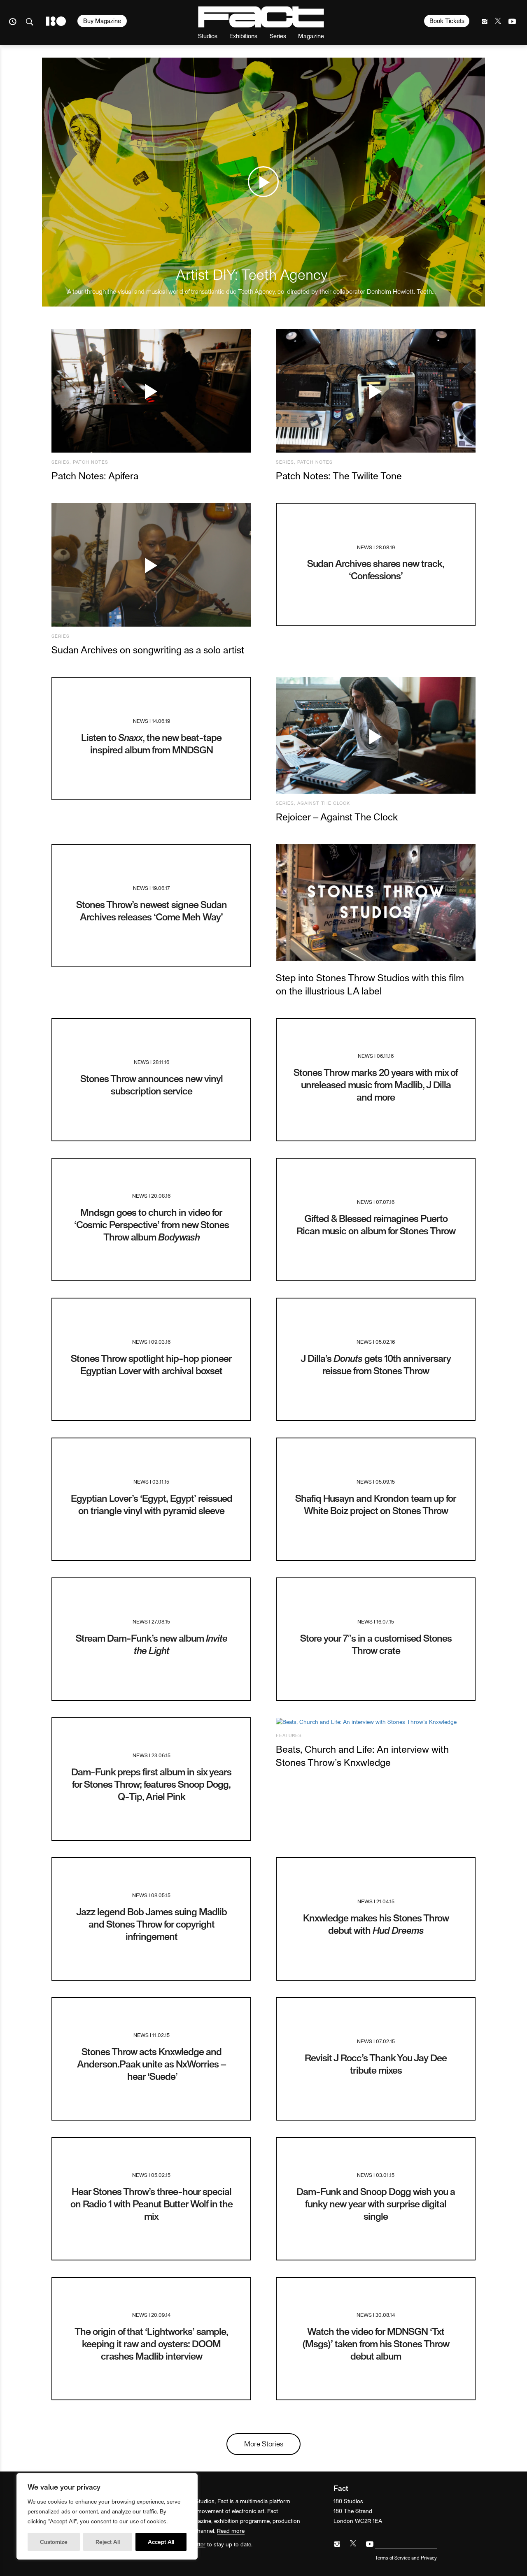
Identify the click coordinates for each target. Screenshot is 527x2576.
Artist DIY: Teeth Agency (252, 274)
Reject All (108, 2542)
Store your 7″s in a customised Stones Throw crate (376, 1644)
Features (289, 1735)
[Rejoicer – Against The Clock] (376, 735)
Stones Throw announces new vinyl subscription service (152, 1084)
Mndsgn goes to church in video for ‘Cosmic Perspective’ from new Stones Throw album (152, 1224)
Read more (231, 2531)
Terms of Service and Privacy (406, 2557)
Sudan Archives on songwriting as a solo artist (148, 649)
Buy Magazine (102, 21)
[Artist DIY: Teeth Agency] (263, 182)
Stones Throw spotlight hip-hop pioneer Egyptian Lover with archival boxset (151, 1364)
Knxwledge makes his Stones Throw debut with (376, 1924)
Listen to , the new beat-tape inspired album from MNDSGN (151, 743)
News (365, 547)
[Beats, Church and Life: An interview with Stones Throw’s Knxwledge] (376, 1722)
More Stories (264, 2443)
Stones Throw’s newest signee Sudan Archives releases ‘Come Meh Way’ (152, 910)
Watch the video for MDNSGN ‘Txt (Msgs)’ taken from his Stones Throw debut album (376, 2343)
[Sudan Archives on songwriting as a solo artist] (151, 565)
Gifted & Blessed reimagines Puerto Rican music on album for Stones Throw (376, 1224)
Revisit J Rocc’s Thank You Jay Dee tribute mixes (376, 2064)
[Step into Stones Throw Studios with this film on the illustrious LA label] (376, 902)
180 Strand (56, 21)
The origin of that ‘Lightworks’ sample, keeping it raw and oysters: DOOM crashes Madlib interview (151, 2343)
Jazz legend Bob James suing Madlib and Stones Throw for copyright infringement (152, 1924)
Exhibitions (243, 36)
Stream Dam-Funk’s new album (152, 1644)
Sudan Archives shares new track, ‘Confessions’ (376, 569)
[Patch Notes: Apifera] (151, 391)
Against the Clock (324, 803)
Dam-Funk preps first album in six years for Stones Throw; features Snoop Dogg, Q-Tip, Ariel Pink (151, 1784)
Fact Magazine (261, 17)
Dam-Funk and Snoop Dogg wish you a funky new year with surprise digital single (376, 2203)
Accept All (161, 2542)
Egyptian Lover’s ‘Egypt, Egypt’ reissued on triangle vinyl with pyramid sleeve (152, 1504)
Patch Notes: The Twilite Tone (339, 475)
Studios (208, 36)
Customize (54, 2542)
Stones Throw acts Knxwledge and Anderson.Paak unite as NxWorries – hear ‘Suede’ (151, 2064)
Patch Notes (91, 462)
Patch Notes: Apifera (95, 475)
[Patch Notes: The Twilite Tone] (376, 391)
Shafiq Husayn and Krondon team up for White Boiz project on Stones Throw (376, 1504)
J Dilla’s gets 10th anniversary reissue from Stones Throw (376, 1364)
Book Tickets (447, 21)
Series (278, 36)
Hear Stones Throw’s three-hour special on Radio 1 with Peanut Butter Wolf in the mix (152, 2203)
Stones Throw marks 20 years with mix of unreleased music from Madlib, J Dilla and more (376, 1084)
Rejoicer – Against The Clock (337, 816)
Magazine (311, 36)
